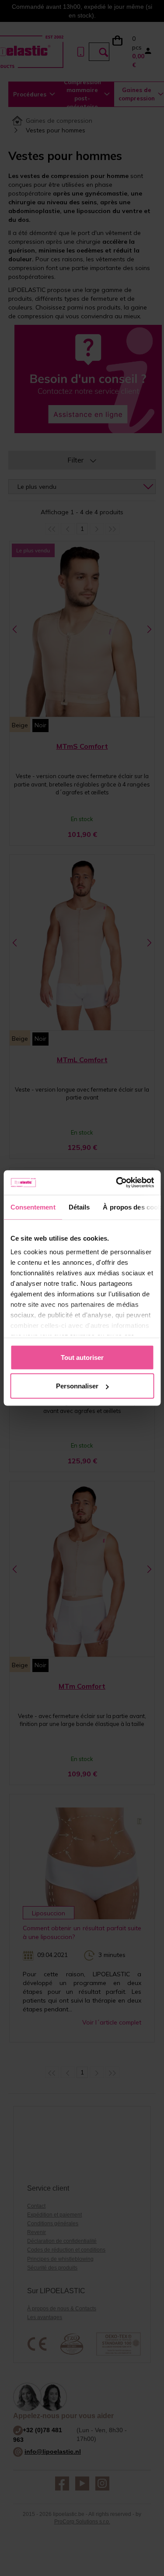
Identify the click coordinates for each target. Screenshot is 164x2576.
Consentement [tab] (33, 1207)
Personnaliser (77, 1386)
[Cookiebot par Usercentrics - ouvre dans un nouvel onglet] (117, 1183)
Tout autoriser (82, 1357)
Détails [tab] (79, 1207)
